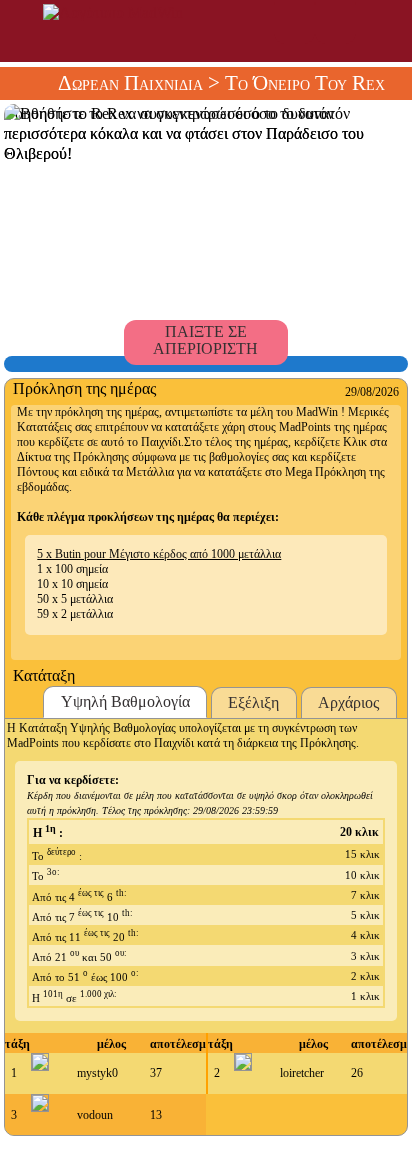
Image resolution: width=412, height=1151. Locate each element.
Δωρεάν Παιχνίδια (130, 83)
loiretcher (302, 1073)
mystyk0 (97, 1073)
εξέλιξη (253, 702)
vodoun (95, 1115)
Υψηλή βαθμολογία (125, 701)
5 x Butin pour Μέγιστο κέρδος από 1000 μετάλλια (159, 554)
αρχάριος (348, 702)
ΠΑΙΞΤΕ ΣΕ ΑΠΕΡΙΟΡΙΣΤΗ (205, 339)
